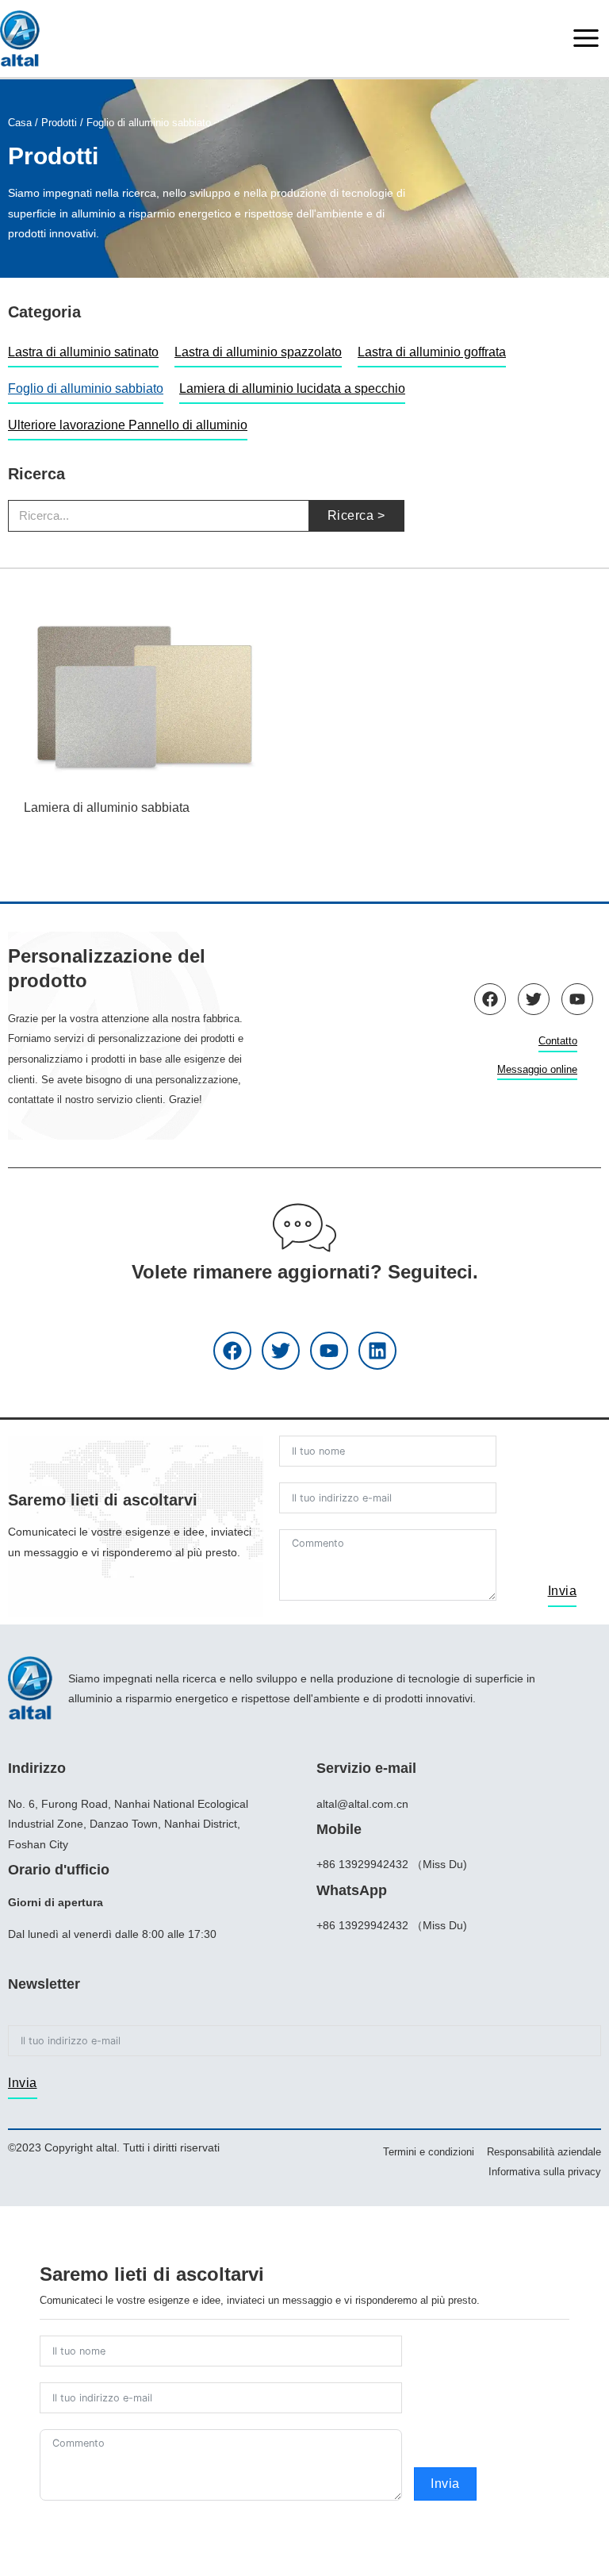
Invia (563, 1591)
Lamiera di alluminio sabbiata (107, 807)
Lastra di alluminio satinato (83, 352)
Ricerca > (356, 515)
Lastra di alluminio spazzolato (258, 352)
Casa (20, 123)
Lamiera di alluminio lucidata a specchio (292, 388)
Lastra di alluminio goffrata (432, 352)
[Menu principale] (586, 38)
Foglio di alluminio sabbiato (86, 388)
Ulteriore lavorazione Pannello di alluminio (128, 425)
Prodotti (59, 123)
